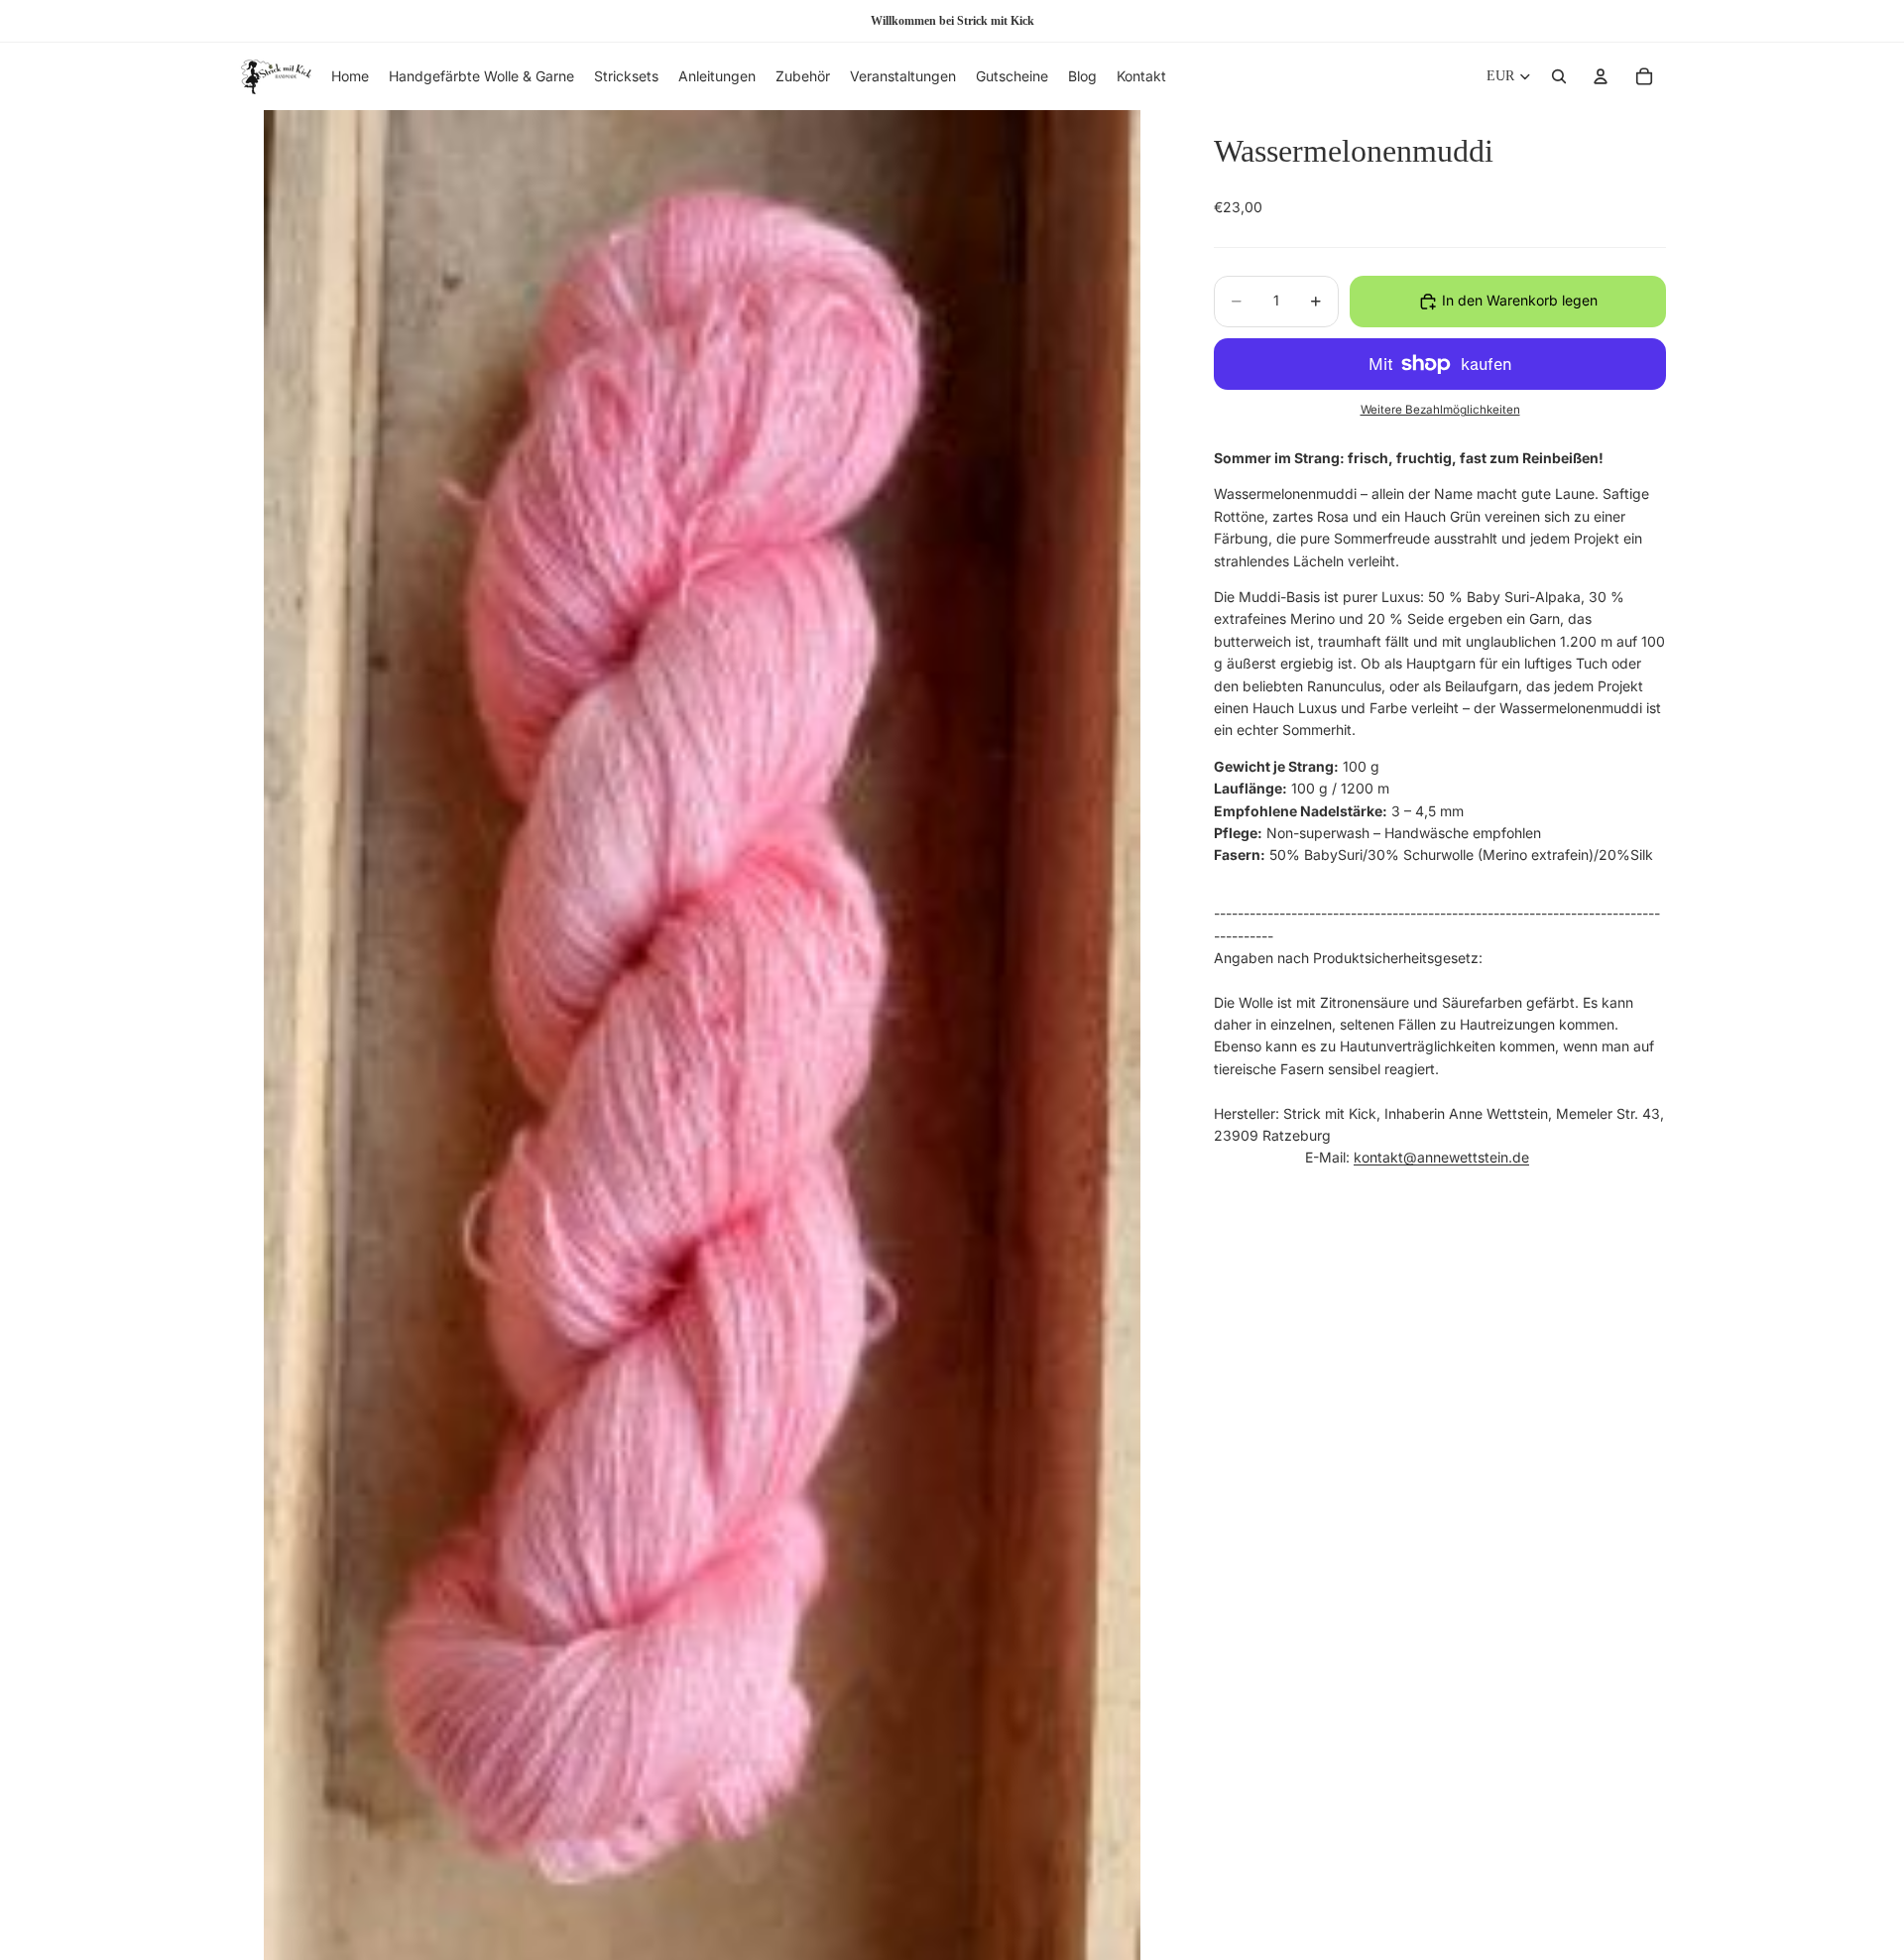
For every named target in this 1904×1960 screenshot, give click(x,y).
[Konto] (1601, 76)
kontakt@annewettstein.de (1441, 1158)
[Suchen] (1559, 76)
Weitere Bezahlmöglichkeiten (1440, 411)
